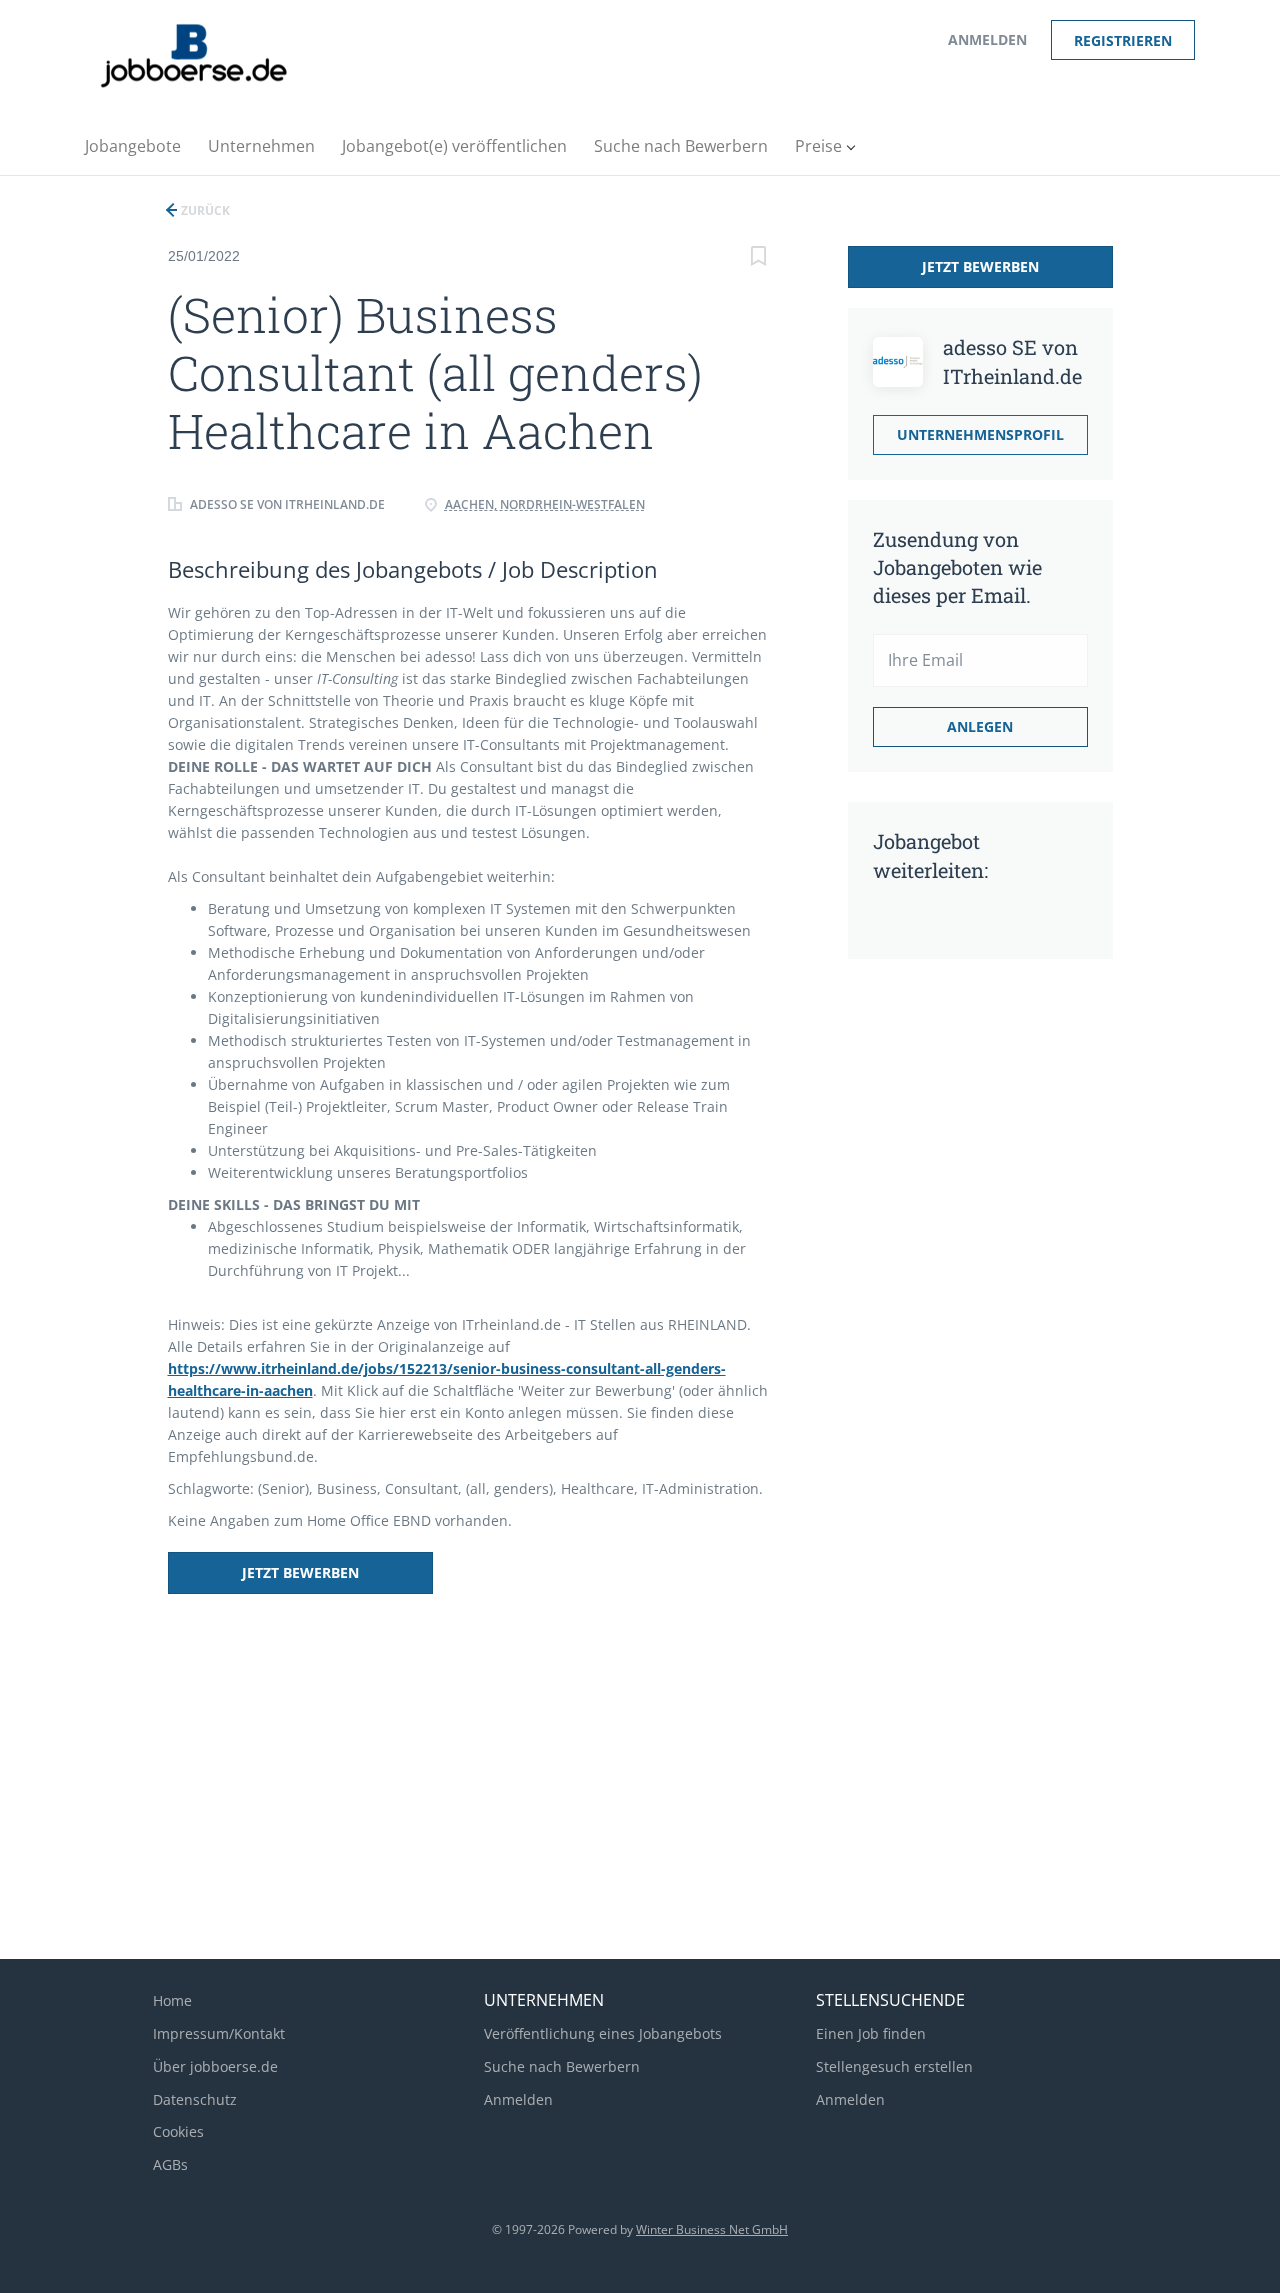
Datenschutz (195, 2099)
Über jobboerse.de (215, 2066)
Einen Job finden (871, 2033)
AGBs (170, 2164)
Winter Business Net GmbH (712, 2229)
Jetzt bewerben (300, 1572)
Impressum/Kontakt (219, 2033)
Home (172, 2000)
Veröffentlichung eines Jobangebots (603, 2033)
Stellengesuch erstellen (894, 2066)
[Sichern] (759, 258)
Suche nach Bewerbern (562, 2066)
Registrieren (1123, 40)
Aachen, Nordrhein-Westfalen (545, 504)
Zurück (204, 210)
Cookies (178, 2131)
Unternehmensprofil (980, 434)
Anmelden (987, 39)
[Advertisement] (953, 1289)
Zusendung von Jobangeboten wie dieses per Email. (957, 567)
